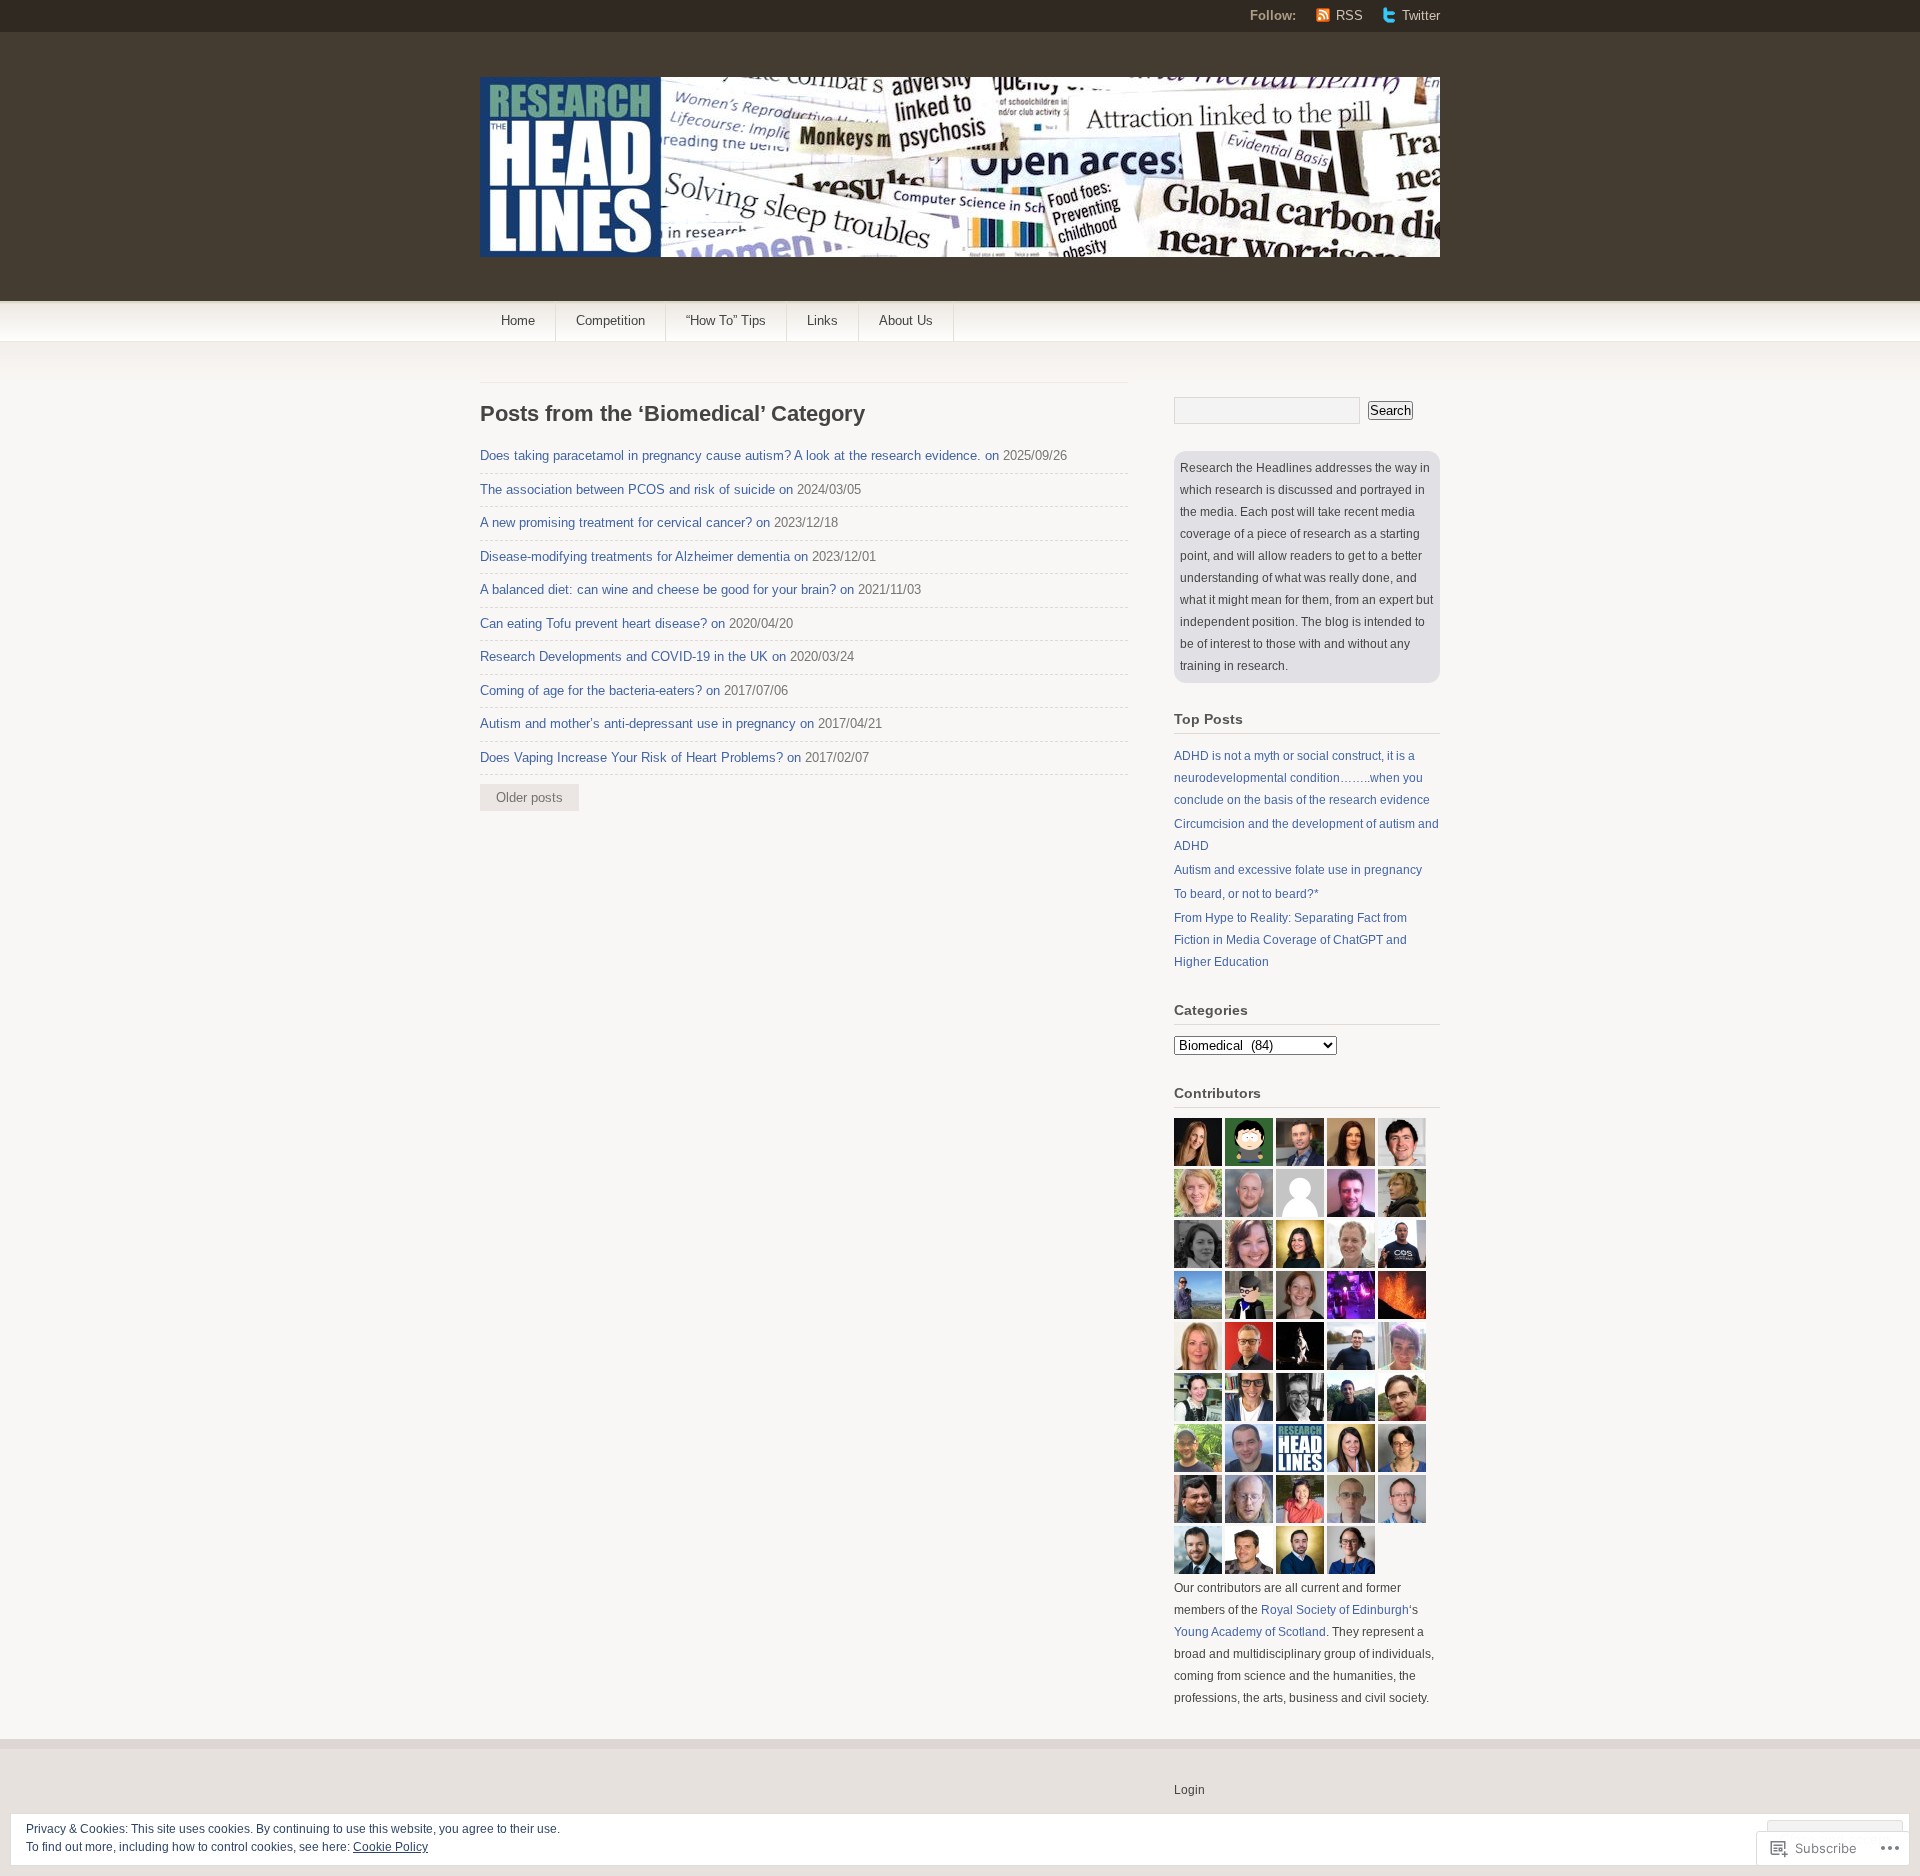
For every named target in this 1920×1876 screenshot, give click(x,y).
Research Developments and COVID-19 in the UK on (633, 656)
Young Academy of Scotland (1250, 1632)
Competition (610, 320)
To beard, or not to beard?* (1246, 894)
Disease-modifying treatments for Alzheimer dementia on (644, 556)
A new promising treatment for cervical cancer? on (625, 522)
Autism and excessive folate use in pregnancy (1298, 870)
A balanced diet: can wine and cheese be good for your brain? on (667, 589)
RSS (1349, 15)
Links (822, 320)
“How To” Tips (726, 320)
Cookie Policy (390, 1847)
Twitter (1421, 15)
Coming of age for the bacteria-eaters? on (600, 690)
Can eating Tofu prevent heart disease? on (602, 623)
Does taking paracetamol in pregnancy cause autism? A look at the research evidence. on (739, 455)
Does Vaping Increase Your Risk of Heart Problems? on (640, 757)
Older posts (529, 797)
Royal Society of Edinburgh (1335, 1610)
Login (1189, 1790)
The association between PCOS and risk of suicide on (636, 489)
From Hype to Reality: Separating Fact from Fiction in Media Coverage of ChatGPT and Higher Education (1290, 940)
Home (518, 320)
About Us (906, 320)
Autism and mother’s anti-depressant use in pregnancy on (647, 723)
